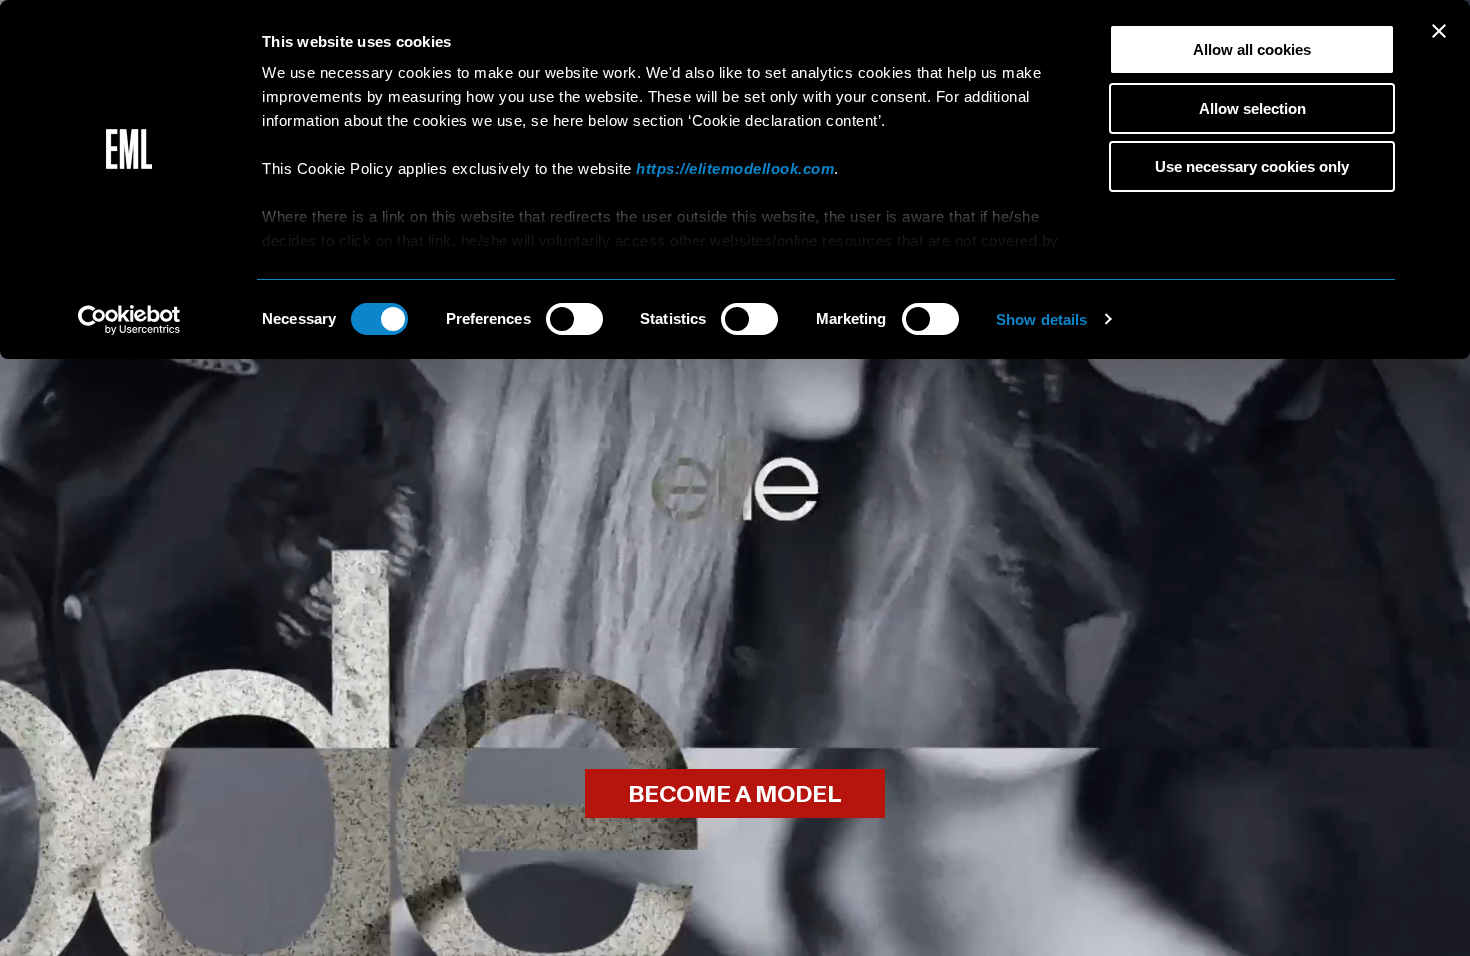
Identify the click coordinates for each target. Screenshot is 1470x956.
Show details (1041, 319)
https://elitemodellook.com (735, 168)
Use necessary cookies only (1252, 166)
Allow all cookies (1252, 49)
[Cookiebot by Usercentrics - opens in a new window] (129, 320)
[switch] (574, 319)
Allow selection (1252, 108)
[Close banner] (1439, 31)
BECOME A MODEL (735, 794)
